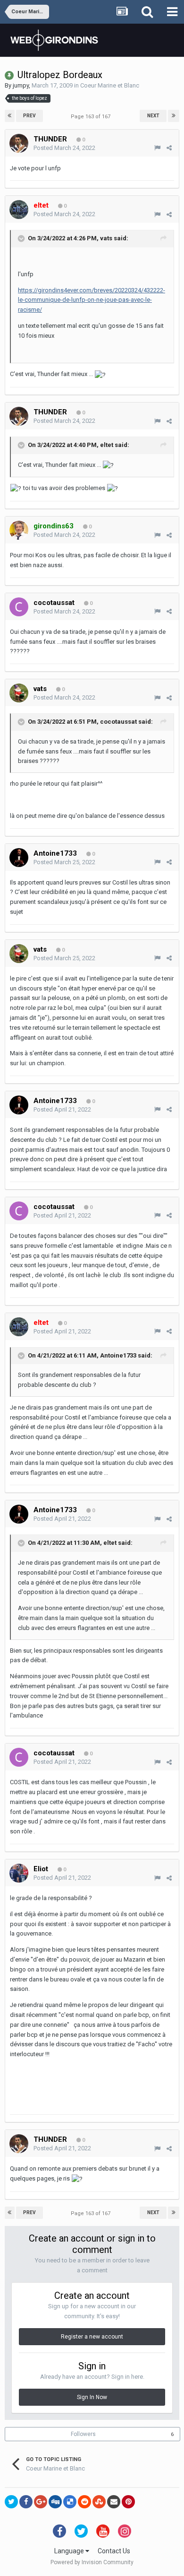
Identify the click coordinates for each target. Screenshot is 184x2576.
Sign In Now (92, 2397)
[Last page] (174, 116)
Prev (29, 116)
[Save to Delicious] (70, 2502)
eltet (107, 445)
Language (70, 2551)
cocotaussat (118, 722)
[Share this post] (169, 148)
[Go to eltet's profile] (19, 210)
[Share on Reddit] (84, 2502)
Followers (83, 2434)
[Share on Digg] (55, 2502)
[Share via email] (114, 2502)
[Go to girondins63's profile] (19, 530)
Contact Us (114, 2551)
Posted (64, 148)
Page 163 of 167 (92, 117)
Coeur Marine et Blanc (110, 85)
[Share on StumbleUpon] (99, 2502)
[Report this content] (157, 148)
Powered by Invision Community (92, 2562)
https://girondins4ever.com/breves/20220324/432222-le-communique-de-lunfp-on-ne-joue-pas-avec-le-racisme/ (92, 300)
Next (153, 116)
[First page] (10, 116)
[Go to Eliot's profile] (19, 1873)
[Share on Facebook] (26, 2502)
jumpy (21, 85)
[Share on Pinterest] (128, 2502)
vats (106, 239)
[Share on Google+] (41, 2502)
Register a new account (92, 2337)
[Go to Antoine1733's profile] (19, 858)
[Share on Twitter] (11, 2502)
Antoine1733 (118, 1355)
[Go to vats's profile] (19, 693)
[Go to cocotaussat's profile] (19, 607)
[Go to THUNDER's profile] (19, 143)
